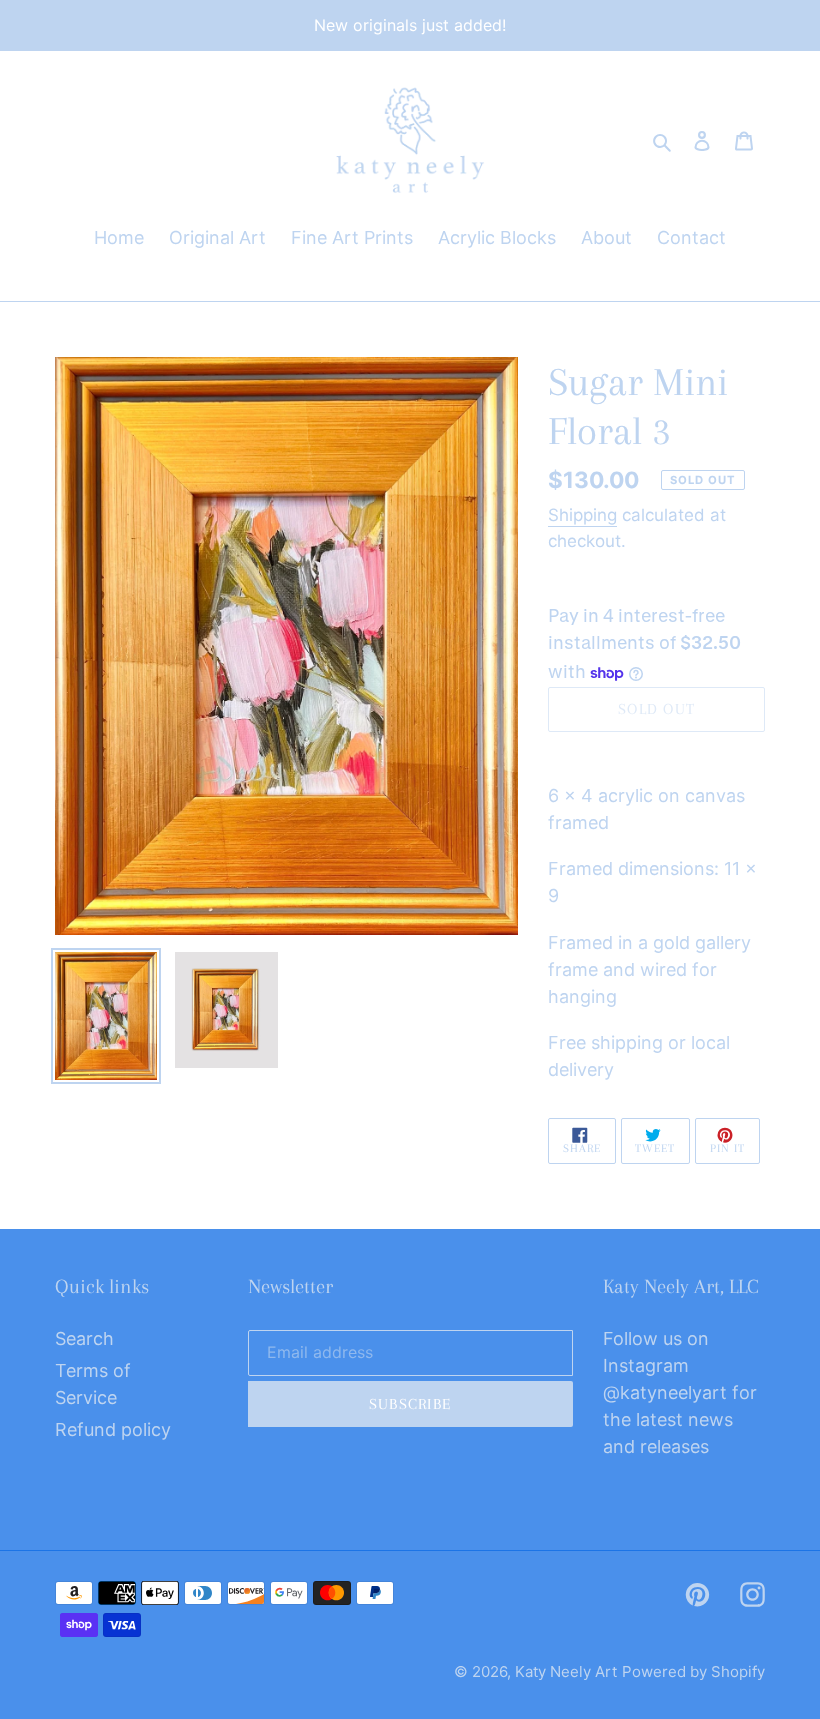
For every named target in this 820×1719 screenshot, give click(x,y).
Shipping (582, 515)
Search (84, 1338)
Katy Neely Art (566, 1671)
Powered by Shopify (693, 1671)
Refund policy (113, 1429)
